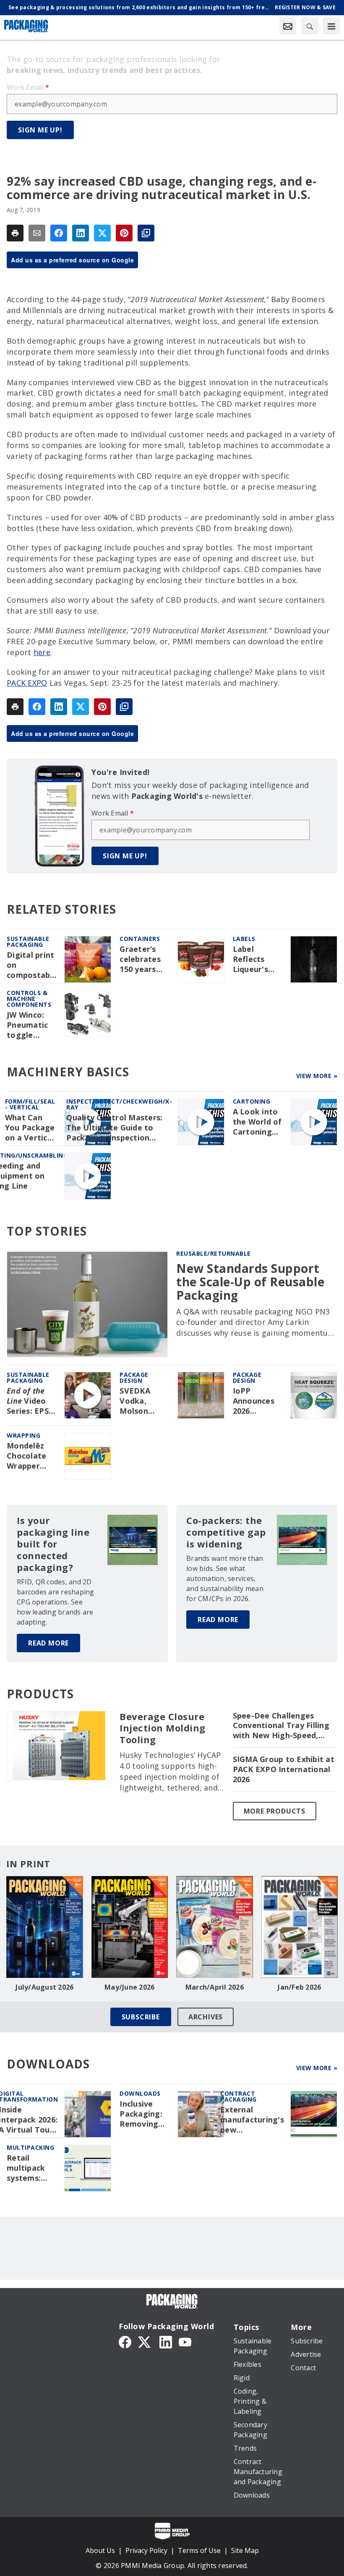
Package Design (134, 1377)
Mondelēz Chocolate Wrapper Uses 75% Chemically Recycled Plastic (27, 1456)
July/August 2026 (44, 1987)
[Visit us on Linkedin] (166, 2341)
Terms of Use (199, 2550)
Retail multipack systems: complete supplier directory (26, 2168)
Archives (206, 2017)
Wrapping (23, 1435)
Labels (244, 939)
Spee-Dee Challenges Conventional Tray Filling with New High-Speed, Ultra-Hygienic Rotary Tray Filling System (281, 1726)
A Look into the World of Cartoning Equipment (257, 1122)
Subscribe (141, 2017)
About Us (100, 2550)
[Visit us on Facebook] (125, 2341)
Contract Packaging (238, 2096)
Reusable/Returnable (214, 1253)
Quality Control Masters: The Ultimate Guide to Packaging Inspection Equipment (114, 1128)
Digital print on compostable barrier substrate (32, 965)
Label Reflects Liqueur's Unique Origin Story (256, 959)
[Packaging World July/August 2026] (45, 1927)
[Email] (37, 233)
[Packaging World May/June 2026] (130, 1927)
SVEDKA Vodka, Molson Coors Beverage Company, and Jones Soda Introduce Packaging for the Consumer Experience (141, 1401)
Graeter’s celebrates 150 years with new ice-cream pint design (145, 959)
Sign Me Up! (40, 130)
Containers (140, 939)
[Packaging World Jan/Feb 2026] (300, 1927)
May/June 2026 (129, 1987)
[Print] (15, 233)
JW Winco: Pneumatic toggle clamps (27, 1025)
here (42, 652)
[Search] (310, 26)
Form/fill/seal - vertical (30, 1104)
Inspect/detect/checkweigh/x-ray (119, 1104)
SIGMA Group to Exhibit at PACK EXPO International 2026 (284, 1769)
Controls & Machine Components (29, 999)
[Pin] (124, 233)
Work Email (28, 87)
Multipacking (30, 2147)
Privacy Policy (146, 2550)
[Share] (59, 233)
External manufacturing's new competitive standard (252, 2120)
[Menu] (331, 26)
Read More (48, 1643)
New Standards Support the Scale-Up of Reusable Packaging (250, 1282)
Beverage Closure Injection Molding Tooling (163, 1729)
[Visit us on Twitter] (145, 2341)
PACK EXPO (27, 683)
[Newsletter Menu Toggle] (288, 26)
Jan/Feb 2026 (299, 1987)
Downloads (140, 2093)
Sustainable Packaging (28, 942)
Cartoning (252, 1101)
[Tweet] (102, 233)
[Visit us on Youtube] (185, 2341)
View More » (317, 1076)
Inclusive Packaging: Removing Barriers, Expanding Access (141, 2114)
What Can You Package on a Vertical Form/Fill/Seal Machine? (32, 1128)
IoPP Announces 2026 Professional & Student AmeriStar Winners (257, 1401)
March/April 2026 (215, 1987)
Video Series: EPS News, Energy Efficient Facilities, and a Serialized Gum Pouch (28, 1401)
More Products (275, 1811)
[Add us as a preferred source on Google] (146, 233)
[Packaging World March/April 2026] (215, 1927)
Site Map (245, 2550)
